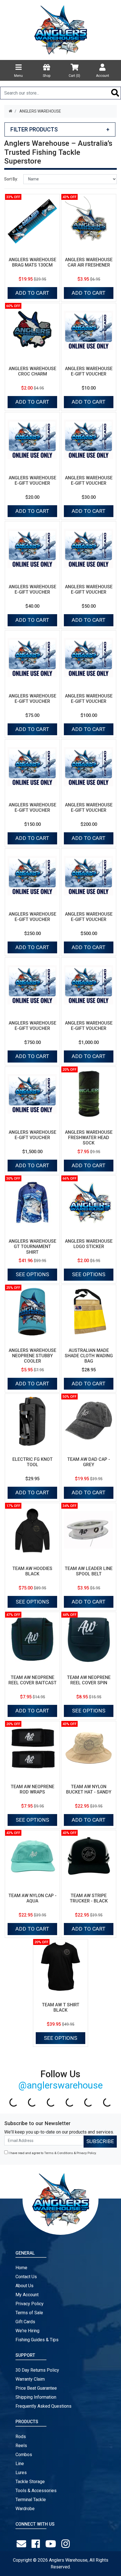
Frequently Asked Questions (43, 2406)
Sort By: (11, 179)
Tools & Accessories (36, 2491)
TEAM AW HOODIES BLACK (32, 1571)
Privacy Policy (86, 2153)
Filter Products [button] (60, 129)
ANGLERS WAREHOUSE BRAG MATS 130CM (33, 262)
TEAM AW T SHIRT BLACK (61, 2007)
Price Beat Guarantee (36, 2388)
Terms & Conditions (59, 2153)
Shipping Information (36, 2397)
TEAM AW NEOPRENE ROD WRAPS (33, 1789)
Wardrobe (25, 2509)
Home (21, 2268)
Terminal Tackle (31, 2500)
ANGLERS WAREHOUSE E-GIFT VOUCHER (89, 371)
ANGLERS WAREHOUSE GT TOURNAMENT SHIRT (33, 1246)
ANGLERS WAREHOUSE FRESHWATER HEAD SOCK (89, 1138)
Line (20, 2464)
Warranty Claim (30, 2379)
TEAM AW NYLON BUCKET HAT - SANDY (89, 1789)
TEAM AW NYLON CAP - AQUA (33, 1898)
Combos (24, 2455)
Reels (21, 2446)
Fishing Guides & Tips (37, 2340)
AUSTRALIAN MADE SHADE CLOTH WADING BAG (89, 1356)
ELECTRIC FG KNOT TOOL (33, 1462)
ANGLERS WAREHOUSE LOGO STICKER (89, 1244)
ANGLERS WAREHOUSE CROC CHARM (33, 371)
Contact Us (26, 2277)
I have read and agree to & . (52, 2153)
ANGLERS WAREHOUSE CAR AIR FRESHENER (89, 262)
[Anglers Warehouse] (60, 30)
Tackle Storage (30, 2482)
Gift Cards (25, 2322)
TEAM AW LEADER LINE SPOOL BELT (89, 1571)
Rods (21, 2437)
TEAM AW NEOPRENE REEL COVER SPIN (89, 1680)
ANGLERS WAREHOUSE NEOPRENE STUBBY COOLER (33, 1356)
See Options (32, 1274)
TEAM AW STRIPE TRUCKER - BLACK (89, 1898)
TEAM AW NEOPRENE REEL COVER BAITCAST (33, 1680)
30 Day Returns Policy (37, 2370)
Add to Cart (32, 293)
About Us (24, 2286)
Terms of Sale (29, 2313)
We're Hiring (27, 2331)
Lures (21, 2473)
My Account (27, 2295)
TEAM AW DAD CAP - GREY (89, 1462)
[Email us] (23, 2544)
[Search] (115, 93)
